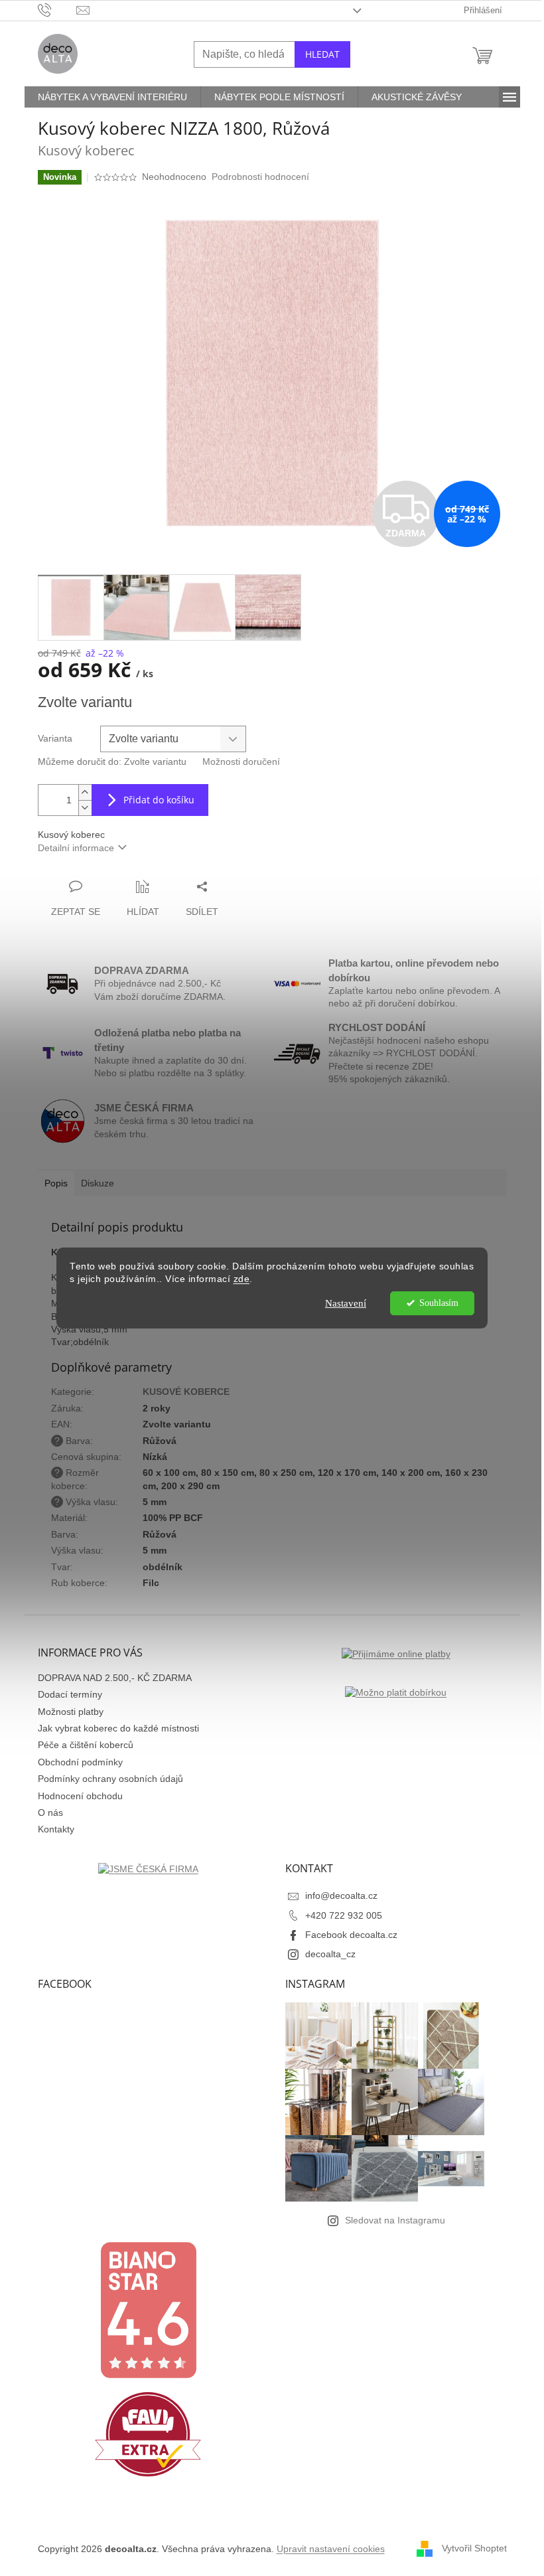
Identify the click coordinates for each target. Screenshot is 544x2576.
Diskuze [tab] (98, 1183)
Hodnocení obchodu (80, 1796)
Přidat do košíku (159, 800)
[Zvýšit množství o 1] (85, 792)
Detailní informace (76, 848)
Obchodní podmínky (80, 1762)
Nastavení (346, 1303)
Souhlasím (439, 1303)
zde (242, 1279)
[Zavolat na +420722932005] (57, 10)
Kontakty (56, 1829)
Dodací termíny (70, 1694)
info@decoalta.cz (341, 1895)
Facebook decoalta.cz (351, 1935)
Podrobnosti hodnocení (260, 177)
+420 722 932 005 (344, 1915)
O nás (50, 1812)
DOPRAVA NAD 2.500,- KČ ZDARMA (115, 1678)
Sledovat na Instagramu (395, 2220)
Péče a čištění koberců (86, 1745)
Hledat (322, 54)
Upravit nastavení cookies (331, 2549)
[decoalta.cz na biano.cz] (148, 2310)
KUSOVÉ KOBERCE (186, 1392)
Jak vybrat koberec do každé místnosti (118, 1728)
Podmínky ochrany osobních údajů (110, 1779)
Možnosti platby (71, 1712)
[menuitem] (112, 97)
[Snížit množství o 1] (85, 808)
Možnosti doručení (241, 762)
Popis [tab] (56, 1183)
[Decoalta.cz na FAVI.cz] (148, 2434)
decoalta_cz (330, 1954)
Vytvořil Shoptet (474, 2548)
